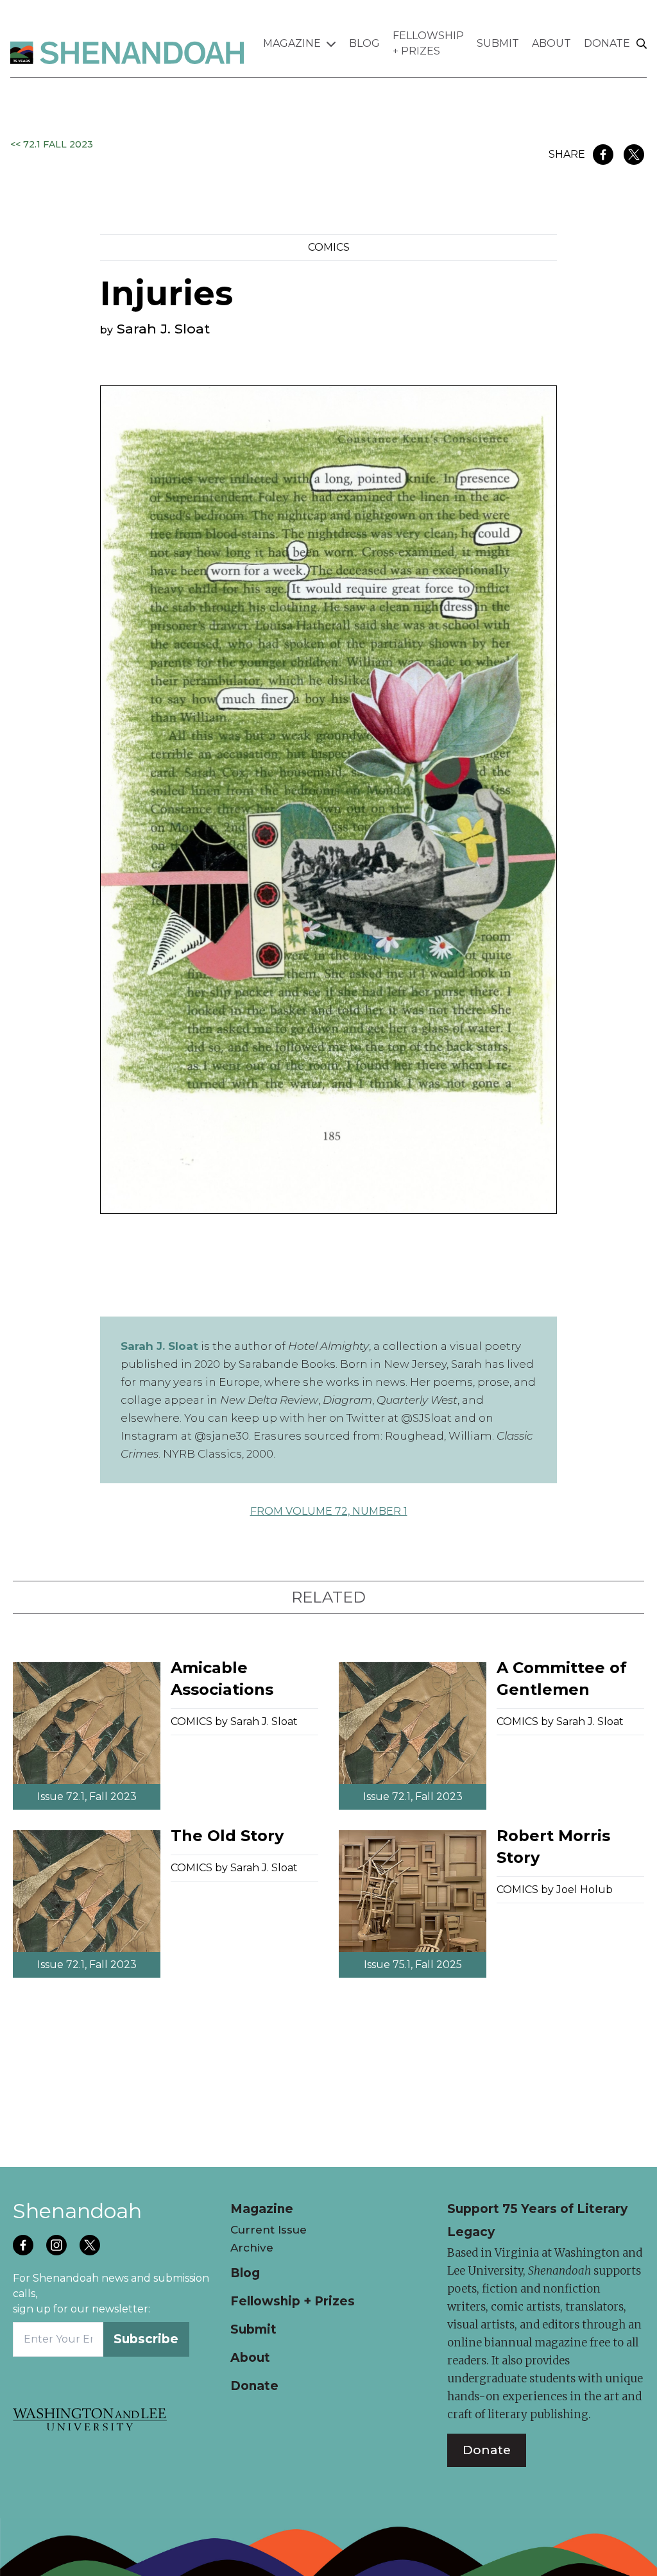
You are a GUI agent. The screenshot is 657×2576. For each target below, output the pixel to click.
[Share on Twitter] (634, 155)
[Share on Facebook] (603, 155)
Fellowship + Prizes (428, 43)
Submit (498, 43)
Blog (364, 43)
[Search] (642, 44)
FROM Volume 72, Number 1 (329, 1511)
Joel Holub (584, 1890)
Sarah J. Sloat (163, 329)
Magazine (292, 43)
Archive (252, 2248)
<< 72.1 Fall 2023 (52, 144)
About (551, 43)
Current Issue (269, 2230)
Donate (607, 43)
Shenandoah (77, 2211)
